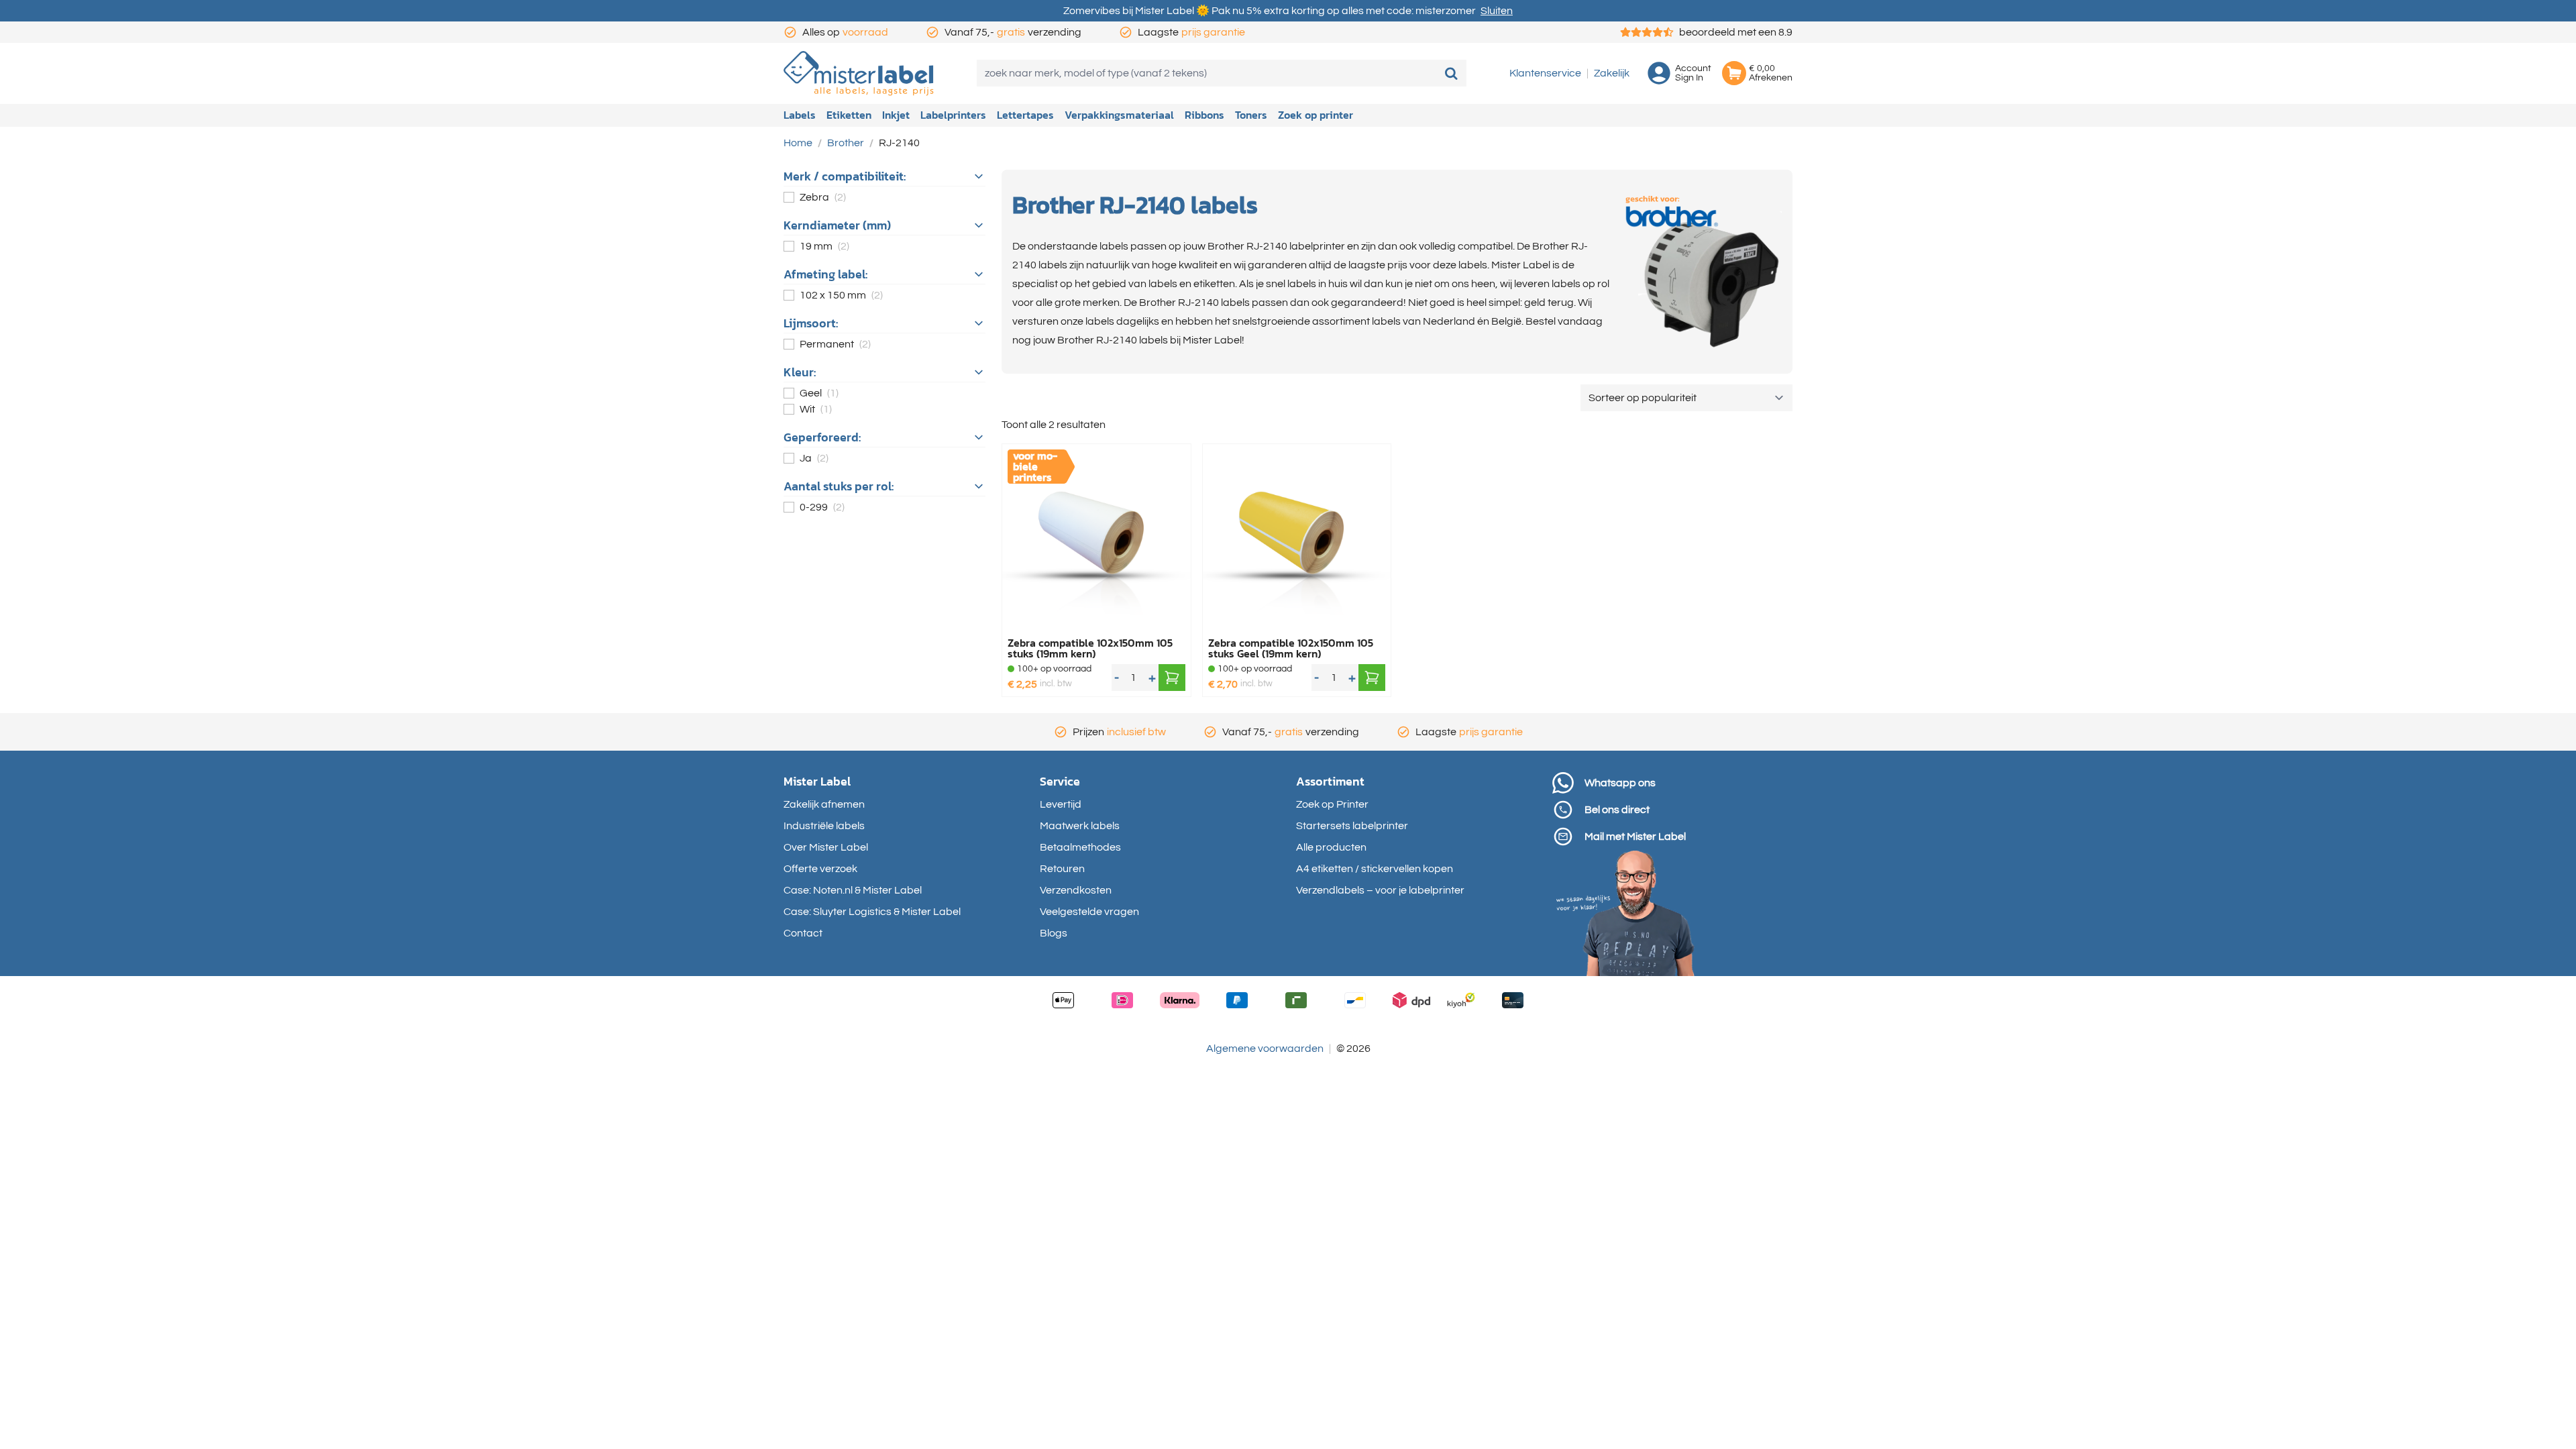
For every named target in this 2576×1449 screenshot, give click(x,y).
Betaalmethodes (1080, 847)
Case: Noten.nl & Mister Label (853, 890)
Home (798, 143)
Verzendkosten (1076, 890)
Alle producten (1331, 847)
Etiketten (849, 115)
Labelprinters (953, 115)
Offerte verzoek (820, 869)
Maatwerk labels (1080, 826)
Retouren (1062, 869)
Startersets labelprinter (1352, 826)
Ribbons (1204, 115)
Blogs (1054, 933)
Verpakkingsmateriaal (1119, 115)
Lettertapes (1025, 115)
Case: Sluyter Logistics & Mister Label (872, 912)
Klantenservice (1545, 73)
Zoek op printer (1316, 115)
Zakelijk (1612, 73)
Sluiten (1497, 11)
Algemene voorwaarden (1265, 1049)
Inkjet (896, 115)
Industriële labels (824, 826)
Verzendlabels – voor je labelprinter (1380, 890)
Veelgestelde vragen (1089, 912)
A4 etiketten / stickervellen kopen (1375, 869)
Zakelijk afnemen (824, 804)
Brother (846, 143)
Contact (803, 933)
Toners (1251, 115)
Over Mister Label (826, 847)
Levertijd (1061, 804)
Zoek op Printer (1332, 804)
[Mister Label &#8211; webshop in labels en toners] (859, 73)
